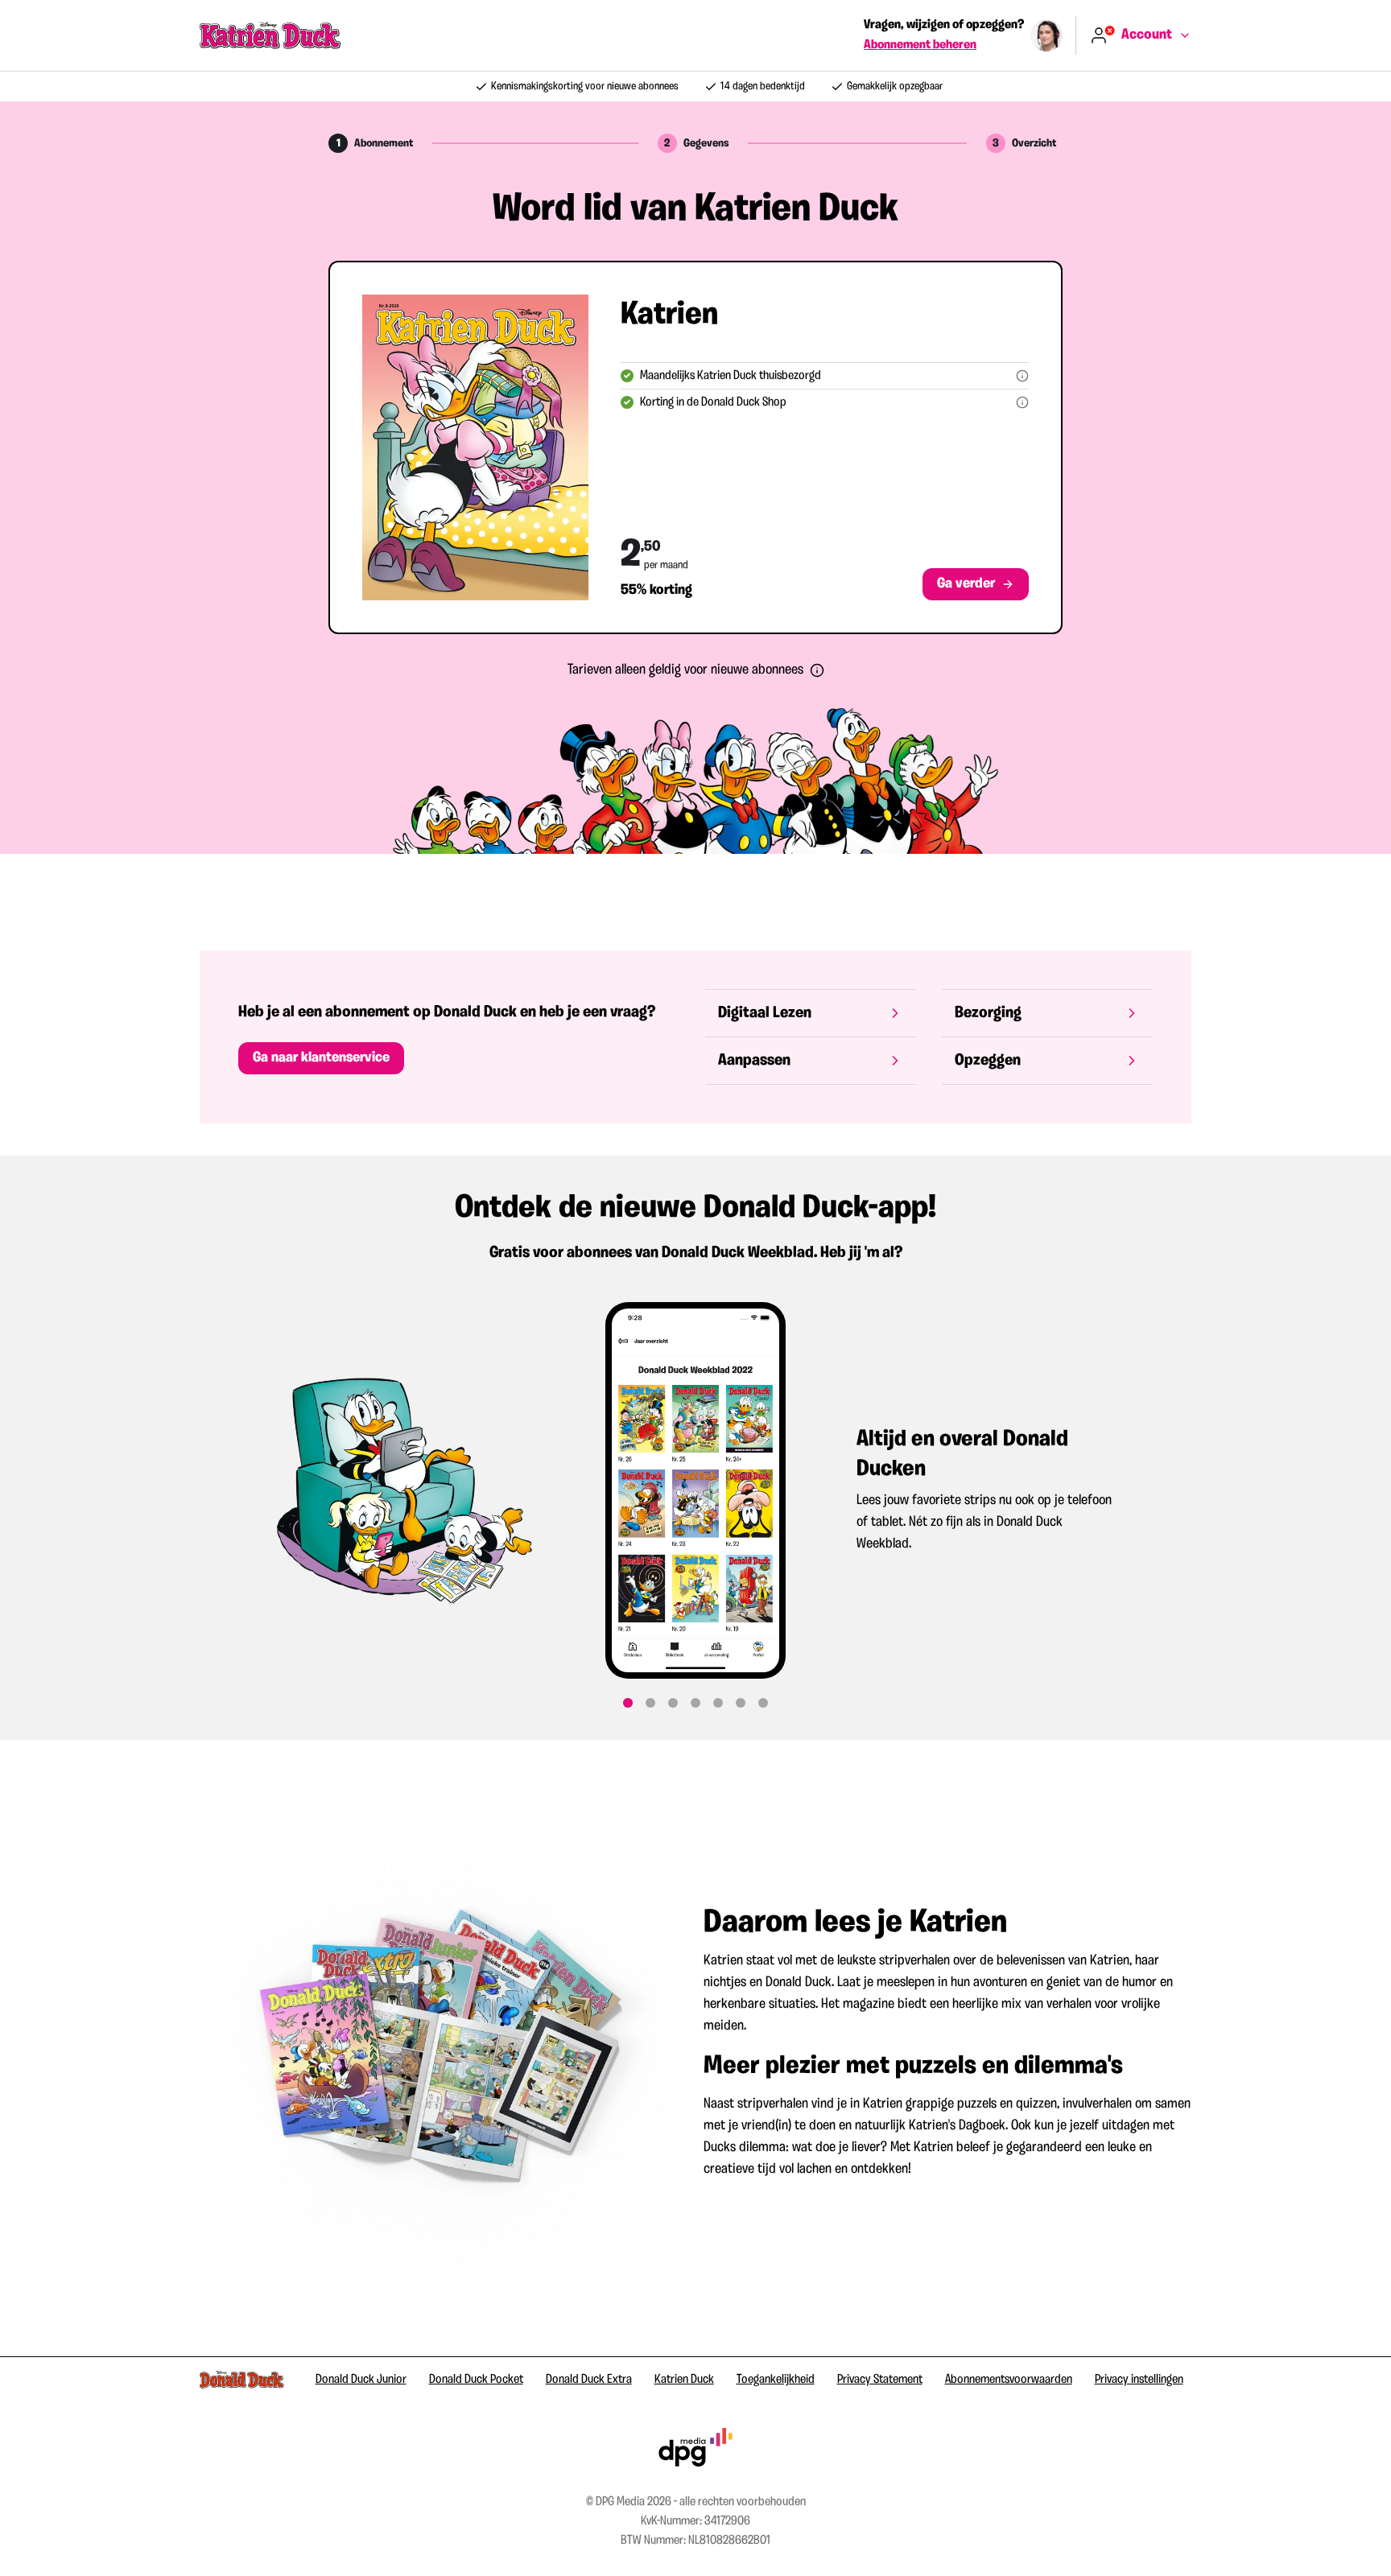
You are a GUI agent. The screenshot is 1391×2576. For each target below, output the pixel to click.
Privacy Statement (880, 2380)
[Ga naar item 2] (650, 1703)
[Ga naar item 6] (741, 1703)
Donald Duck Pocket (476, 2380)
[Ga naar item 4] (695, 1703)
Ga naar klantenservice (321, 1058)
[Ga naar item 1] (628, 1703)
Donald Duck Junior (361, 2380)
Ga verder (966, 584)
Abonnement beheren (920, 45)
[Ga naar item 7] (763, 1703)
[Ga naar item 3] (673, 1703)
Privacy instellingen (1139, 2380)
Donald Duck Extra (589, 2380)
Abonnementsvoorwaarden (1009, 2380)
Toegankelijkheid (776, 2380)
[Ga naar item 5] (718, 1703)
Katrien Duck (684, 2380)
